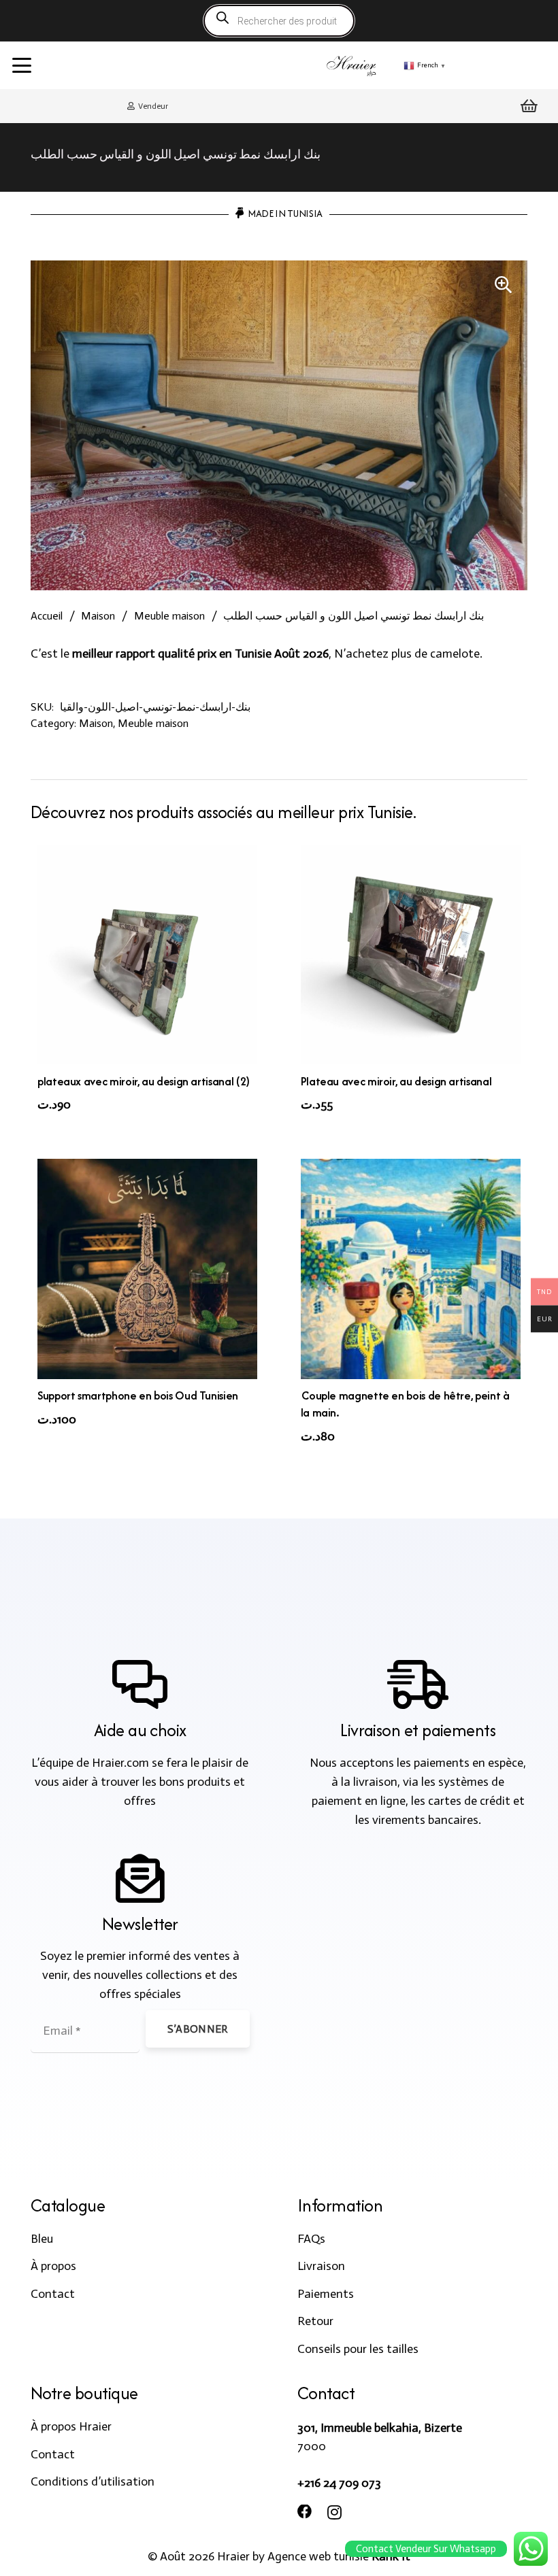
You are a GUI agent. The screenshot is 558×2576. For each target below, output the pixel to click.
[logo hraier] (352, 65)
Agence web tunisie (318, 2556)
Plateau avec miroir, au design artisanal (396, 1081)
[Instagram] (334, 2513)
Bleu (42, 2239)
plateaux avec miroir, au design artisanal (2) (144, 1081)
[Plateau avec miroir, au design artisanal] (411, 954)
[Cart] (529, 106)
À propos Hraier (71, 2426)
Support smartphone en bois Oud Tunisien (138, 1395)
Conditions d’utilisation (93, 2481)
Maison (98, 616)
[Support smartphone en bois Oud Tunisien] (147, 1269)
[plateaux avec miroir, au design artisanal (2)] (147, 954)
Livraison (321, 2266)
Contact (53, 2294)
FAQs (311, 2239)
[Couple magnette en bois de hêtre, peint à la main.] (411, 1269)
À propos (53, 2266)
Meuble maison (169, 616)
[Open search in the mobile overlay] (279, 21)
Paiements (326, 2294)
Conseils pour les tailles (358, 2349)
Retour (315, 2321)
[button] (22, 65)
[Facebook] (305, 2512)
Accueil (47, 616)
